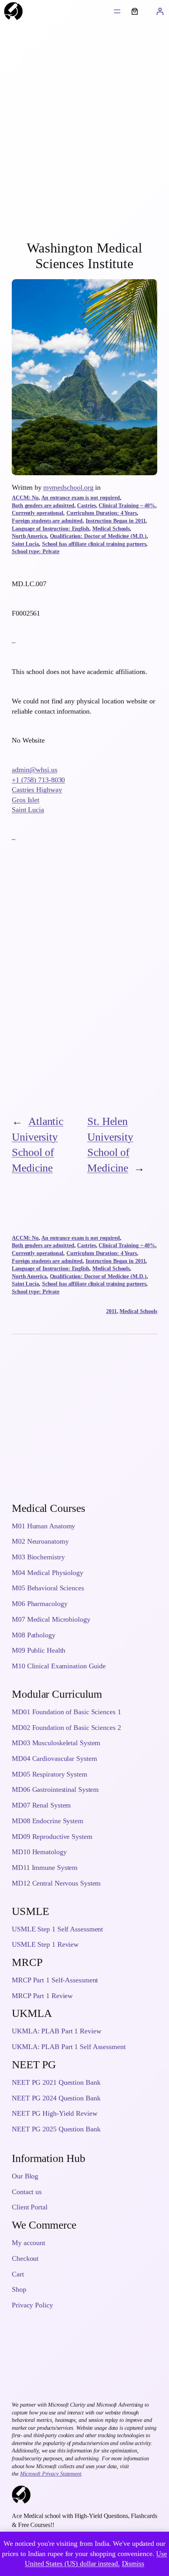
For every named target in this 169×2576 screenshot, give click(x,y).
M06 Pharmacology (39, 1604)
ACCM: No (25, 498)
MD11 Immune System (45, 1868)
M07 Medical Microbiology (51, 1619)
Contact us (27, 2192)
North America (29, 536)
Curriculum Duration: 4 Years (102, 513)
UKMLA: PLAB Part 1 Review (57, 2031)
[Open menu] (117, 11)
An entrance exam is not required (81, 498)
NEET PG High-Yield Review (55, 2113)
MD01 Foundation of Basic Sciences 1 (66, 1712)
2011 (111, 1311)
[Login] (160, 11)
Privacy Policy (32, 2305)
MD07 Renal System (41, 1805)
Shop (19, 2289)
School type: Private (36, 551)
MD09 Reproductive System (52, 1837)
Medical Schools (111, 529)
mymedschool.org (69, 487)
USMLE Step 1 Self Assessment (57, 1929)
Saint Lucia (25, 544)
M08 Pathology (34, 1635)
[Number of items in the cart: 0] (135, 11)
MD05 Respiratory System (50, 1774)
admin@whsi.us (35, 770)
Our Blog (25, 2176)
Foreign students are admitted (47, 521)
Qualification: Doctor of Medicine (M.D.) (98, 536)
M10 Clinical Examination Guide (59, 1666)
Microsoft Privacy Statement (51, 2474)
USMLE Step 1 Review (45, 1944)
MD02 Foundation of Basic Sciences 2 (66, 1728)
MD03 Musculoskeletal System (56, 1743)
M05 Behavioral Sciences (48, 1588)
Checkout (25, 2258)
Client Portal (30, 2207)
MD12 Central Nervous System (56, 1883)
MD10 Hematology (39, 1852)
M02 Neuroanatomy (40, 1541)
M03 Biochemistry (38, 1557)
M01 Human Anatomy (43, 1526)
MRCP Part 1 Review (42, 1996)
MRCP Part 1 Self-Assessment (55, 1980)
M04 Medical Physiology (48, 1573)
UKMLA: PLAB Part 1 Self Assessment (69, 2047)
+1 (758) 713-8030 (38, 780)
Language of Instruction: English (51, 529)
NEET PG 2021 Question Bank (56, 2082)
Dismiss (133, 2563)
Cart (18, 2274)
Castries (86, 506)
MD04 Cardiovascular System (54, 1759)
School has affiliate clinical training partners (94, 544)
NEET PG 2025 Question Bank (56, 2129)
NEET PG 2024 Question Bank (56, 2098)
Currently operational (38, 513)
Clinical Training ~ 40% (127, 506)
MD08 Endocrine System (48, 1821)
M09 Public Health (39, 1650)
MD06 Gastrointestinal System (55, 1789)
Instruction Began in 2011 (116, 521)
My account (28, 2243)
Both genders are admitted (43, 506)
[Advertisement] (84, 133)
